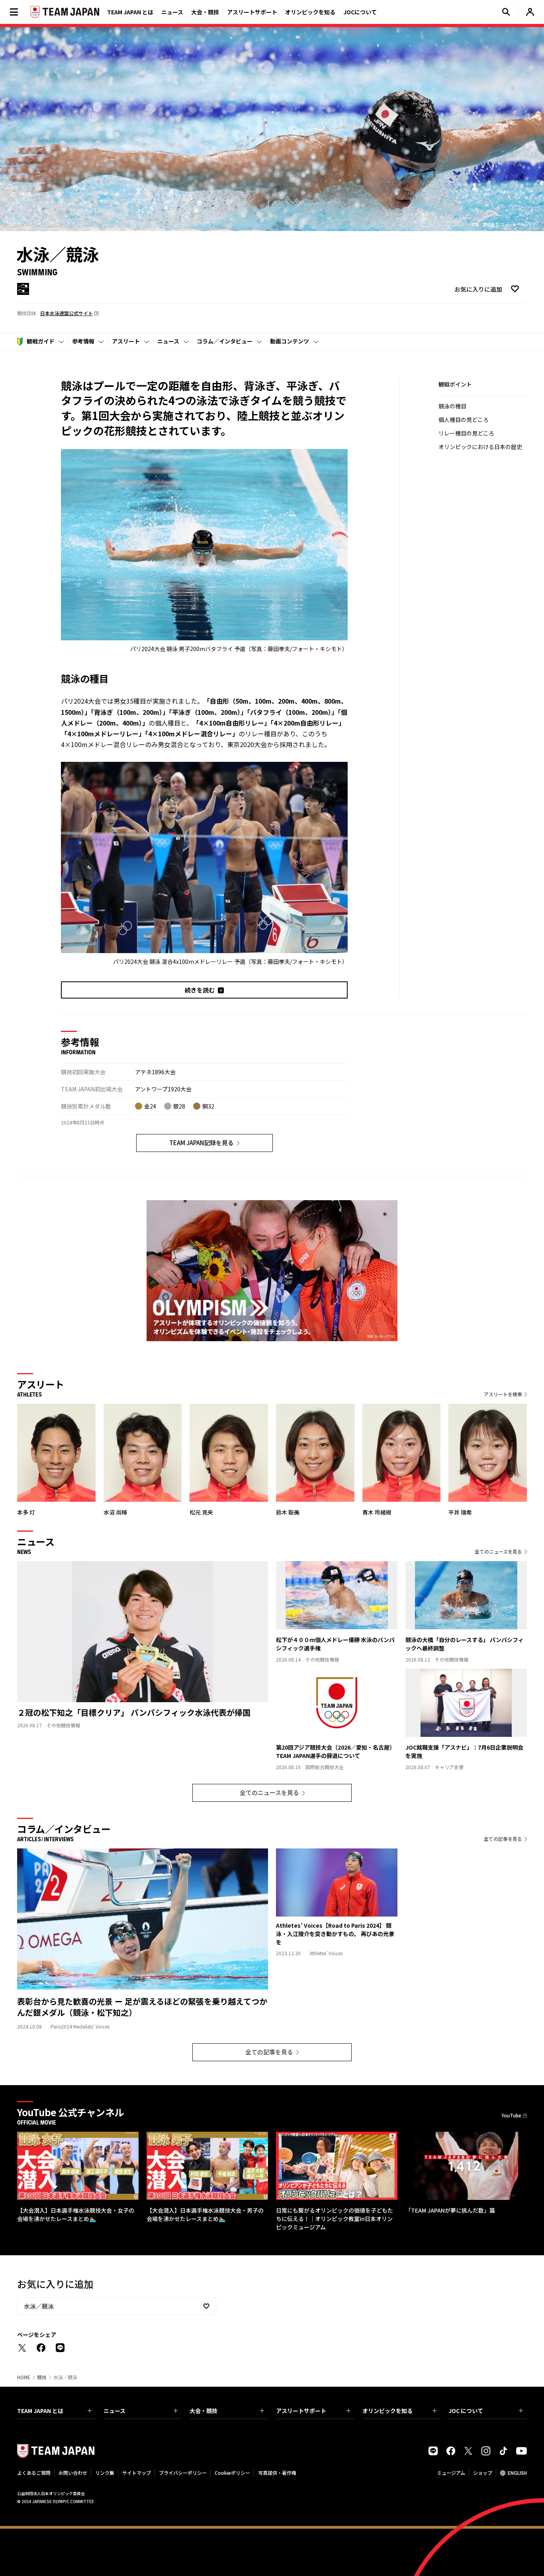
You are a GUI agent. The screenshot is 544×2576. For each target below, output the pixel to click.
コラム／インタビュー (225, 341)
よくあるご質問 (34, 2473)
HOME (24, 2377)
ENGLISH (517, 2473)
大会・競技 (204, 2411)
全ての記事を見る (503, 1839)
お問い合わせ (73, 2473)
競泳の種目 (452, 406)
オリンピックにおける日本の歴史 (480, 447)
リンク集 (105, 2473)
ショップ (483, 2473)
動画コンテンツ (290, 341)
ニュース (172, 12)
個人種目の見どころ (464, 420)
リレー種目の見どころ (466, 433)
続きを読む (200, 990)
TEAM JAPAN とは (40, 2411)
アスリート (126, 341)
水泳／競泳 (39, 2306)
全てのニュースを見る (498, 1551)
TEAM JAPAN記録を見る (202, 1143)
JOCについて (360, 12)
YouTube (511, 2115)
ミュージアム (451, 2473)
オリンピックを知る (310, 12)
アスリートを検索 (503, 1394)
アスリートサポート (252, 12)
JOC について (466, 2411)
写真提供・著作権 (277, 2473)
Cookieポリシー (232, 2473)
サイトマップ (137, 2473)
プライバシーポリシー (183, 2473)
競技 (42, 2377)
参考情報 (83, 341)
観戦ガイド (41, 341)
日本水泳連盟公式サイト (67, 313)
